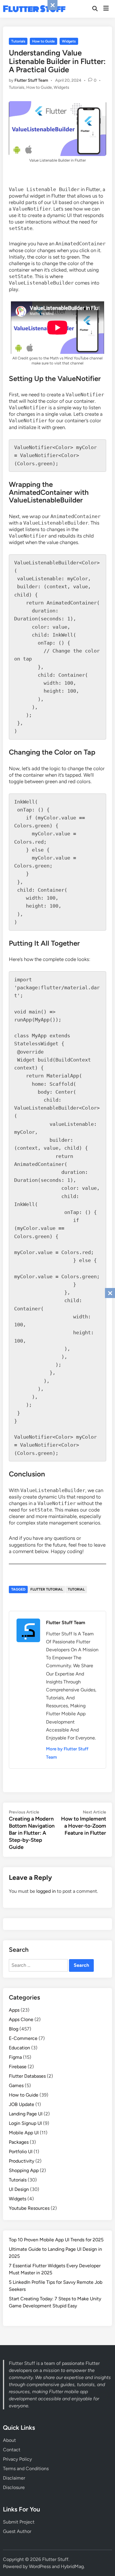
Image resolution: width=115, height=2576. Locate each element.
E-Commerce (23, 2038)
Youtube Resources (29, 2208)
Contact (12, 2450)
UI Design (19, 2189)
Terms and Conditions (26, 2469)
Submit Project (19, 2522)
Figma (15, 2057)
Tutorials (18, 41)
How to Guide (43, 41)
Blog (14, 2029)
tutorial (76, 1589)
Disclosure (14, 2487)
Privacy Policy (17, 2459)
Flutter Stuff (34, 9)
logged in (46, 1891)
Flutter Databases (27, 2076)
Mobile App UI (24, 2133)
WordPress (40, 2566)
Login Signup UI (25, 2123)
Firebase (18, 2067)
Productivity (22, 2161)
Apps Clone (21, 2019)
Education (19, 2048)
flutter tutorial (47, 1589)
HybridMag (72, 2566)
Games (16, 2085)
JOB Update (22, 2104)
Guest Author (17, 2531)
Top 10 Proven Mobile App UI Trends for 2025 (56, 2240)
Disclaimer (14, 2478)
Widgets (69, 41)
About (9, 2440)
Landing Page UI (26, 2114)
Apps (14, 2010)
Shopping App (24, 2170)
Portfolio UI (21, 2152)
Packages (19, 2142)
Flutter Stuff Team (31, 80)
